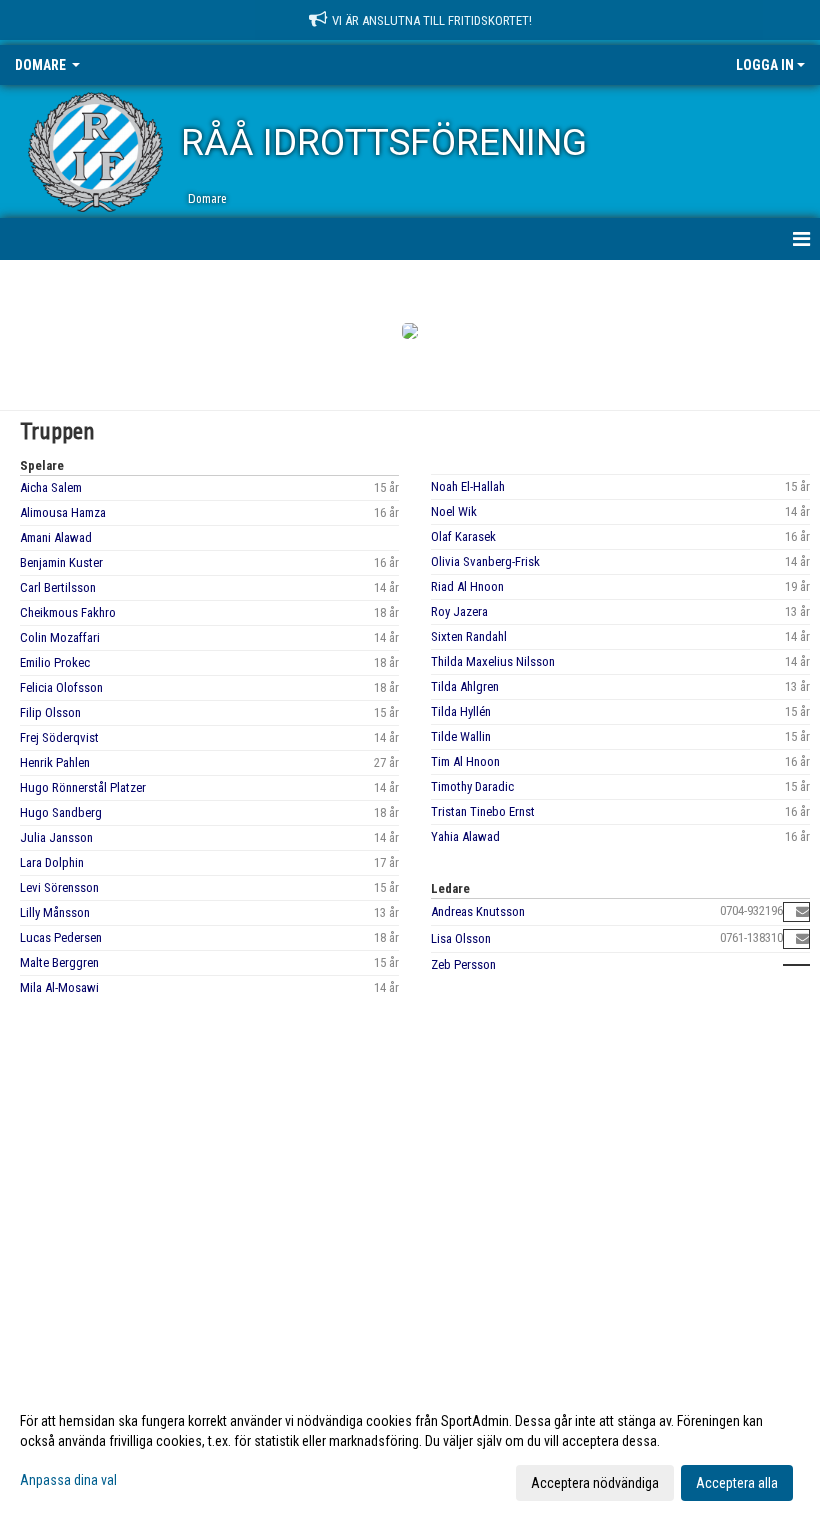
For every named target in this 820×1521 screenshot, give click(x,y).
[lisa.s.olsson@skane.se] (802, 938)
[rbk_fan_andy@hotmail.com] (802, 911)
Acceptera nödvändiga (595, 1483)
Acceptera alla (737, 1483)
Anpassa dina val (68, 1480)
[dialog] (410, 1451)
